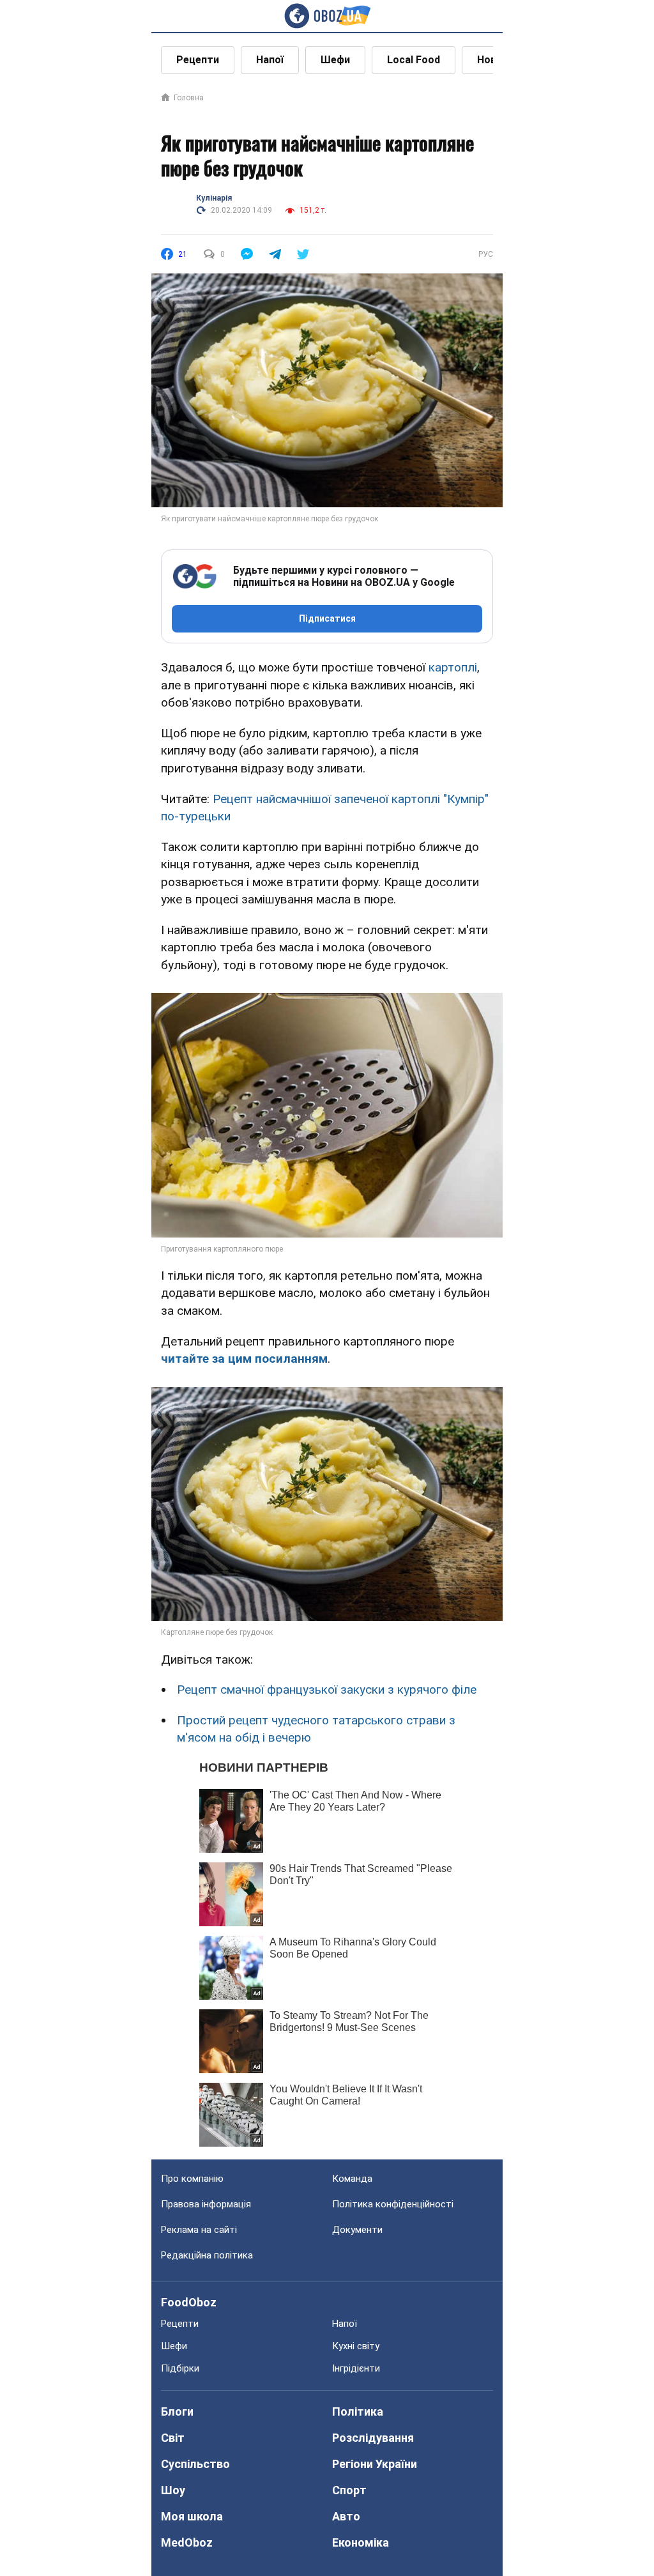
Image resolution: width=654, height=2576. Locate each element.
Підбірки (180, 2368)
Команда (352, 2179)
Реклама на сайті (199, 2230)
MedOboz (187, 2542)
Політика (358, 2411)
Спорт (349, 2490)
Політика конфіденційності (393, 2204)
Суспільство (195, 2464)
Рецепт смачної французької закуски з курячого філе (327, 1690)
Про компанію (192, 2179)
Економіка (361, 2542)
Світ (173, 2438)
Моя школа (192, 2516)
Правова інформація (206, 2204)
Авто (346, 2516)
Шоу (173, 2490)
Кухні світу (356, 2346)
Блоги (177, 2411)
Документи (357, 2230)
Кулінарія (214, 198)
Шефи (335, 60)
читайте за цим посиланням (244, 1359)
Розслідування (373, 2438)
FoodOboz (189, 2302)
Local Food (414, 60)
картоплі (453, 667)
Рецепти (198, 60)
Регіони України (375, 2464)
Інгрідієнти (356, 2368)
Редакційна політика (207, 2255)
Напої (270, 60)
